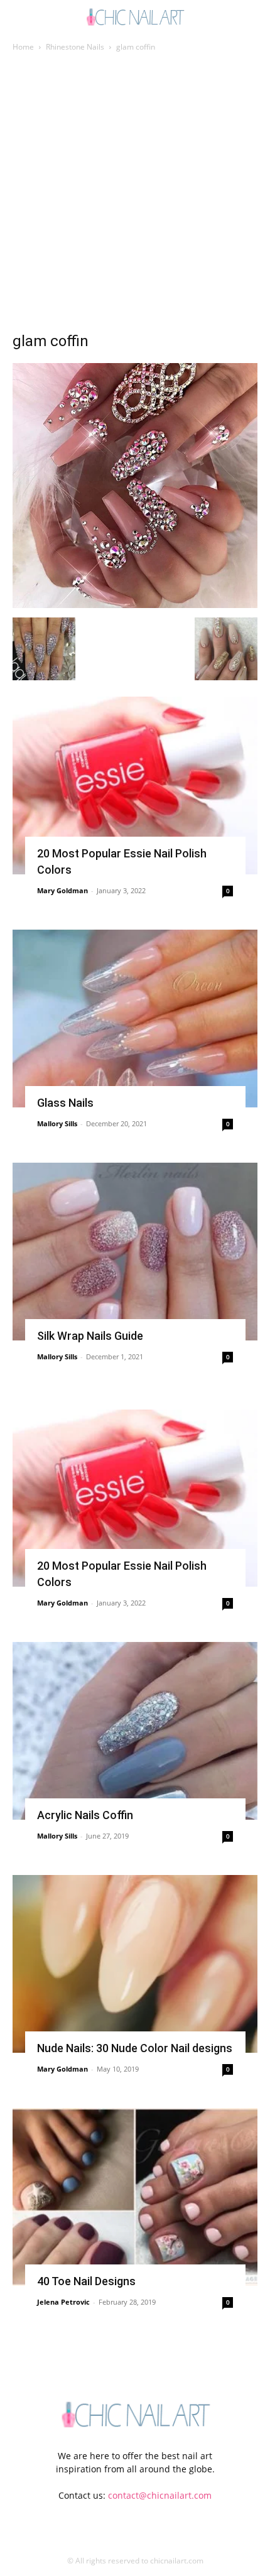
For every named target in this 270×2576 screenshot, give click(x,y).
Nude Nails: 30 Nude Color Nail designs (135, 2048)
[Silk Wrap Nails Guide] (135, 1252)
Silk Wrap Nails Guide (90, 1336)
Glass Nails (65, 1103)
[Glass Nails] (135, 1019)
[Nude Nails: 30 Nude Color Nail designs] (135, 1964)
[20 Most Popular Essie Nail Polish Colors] (135, 785)
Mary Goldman (62, 890)
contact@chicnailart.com (160, 2495)
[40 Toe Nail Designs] (135, 2197)
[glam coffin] (135, 605)
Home (23, 47)
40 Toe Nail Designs (86, 2281)
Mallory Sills (57, 1123)
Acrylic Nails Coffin (85, 1815)
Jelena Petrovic (63, 2302)
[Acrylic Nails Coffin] (135, 1731)
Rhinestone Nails (75, 47)
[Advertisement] (135, 195)
